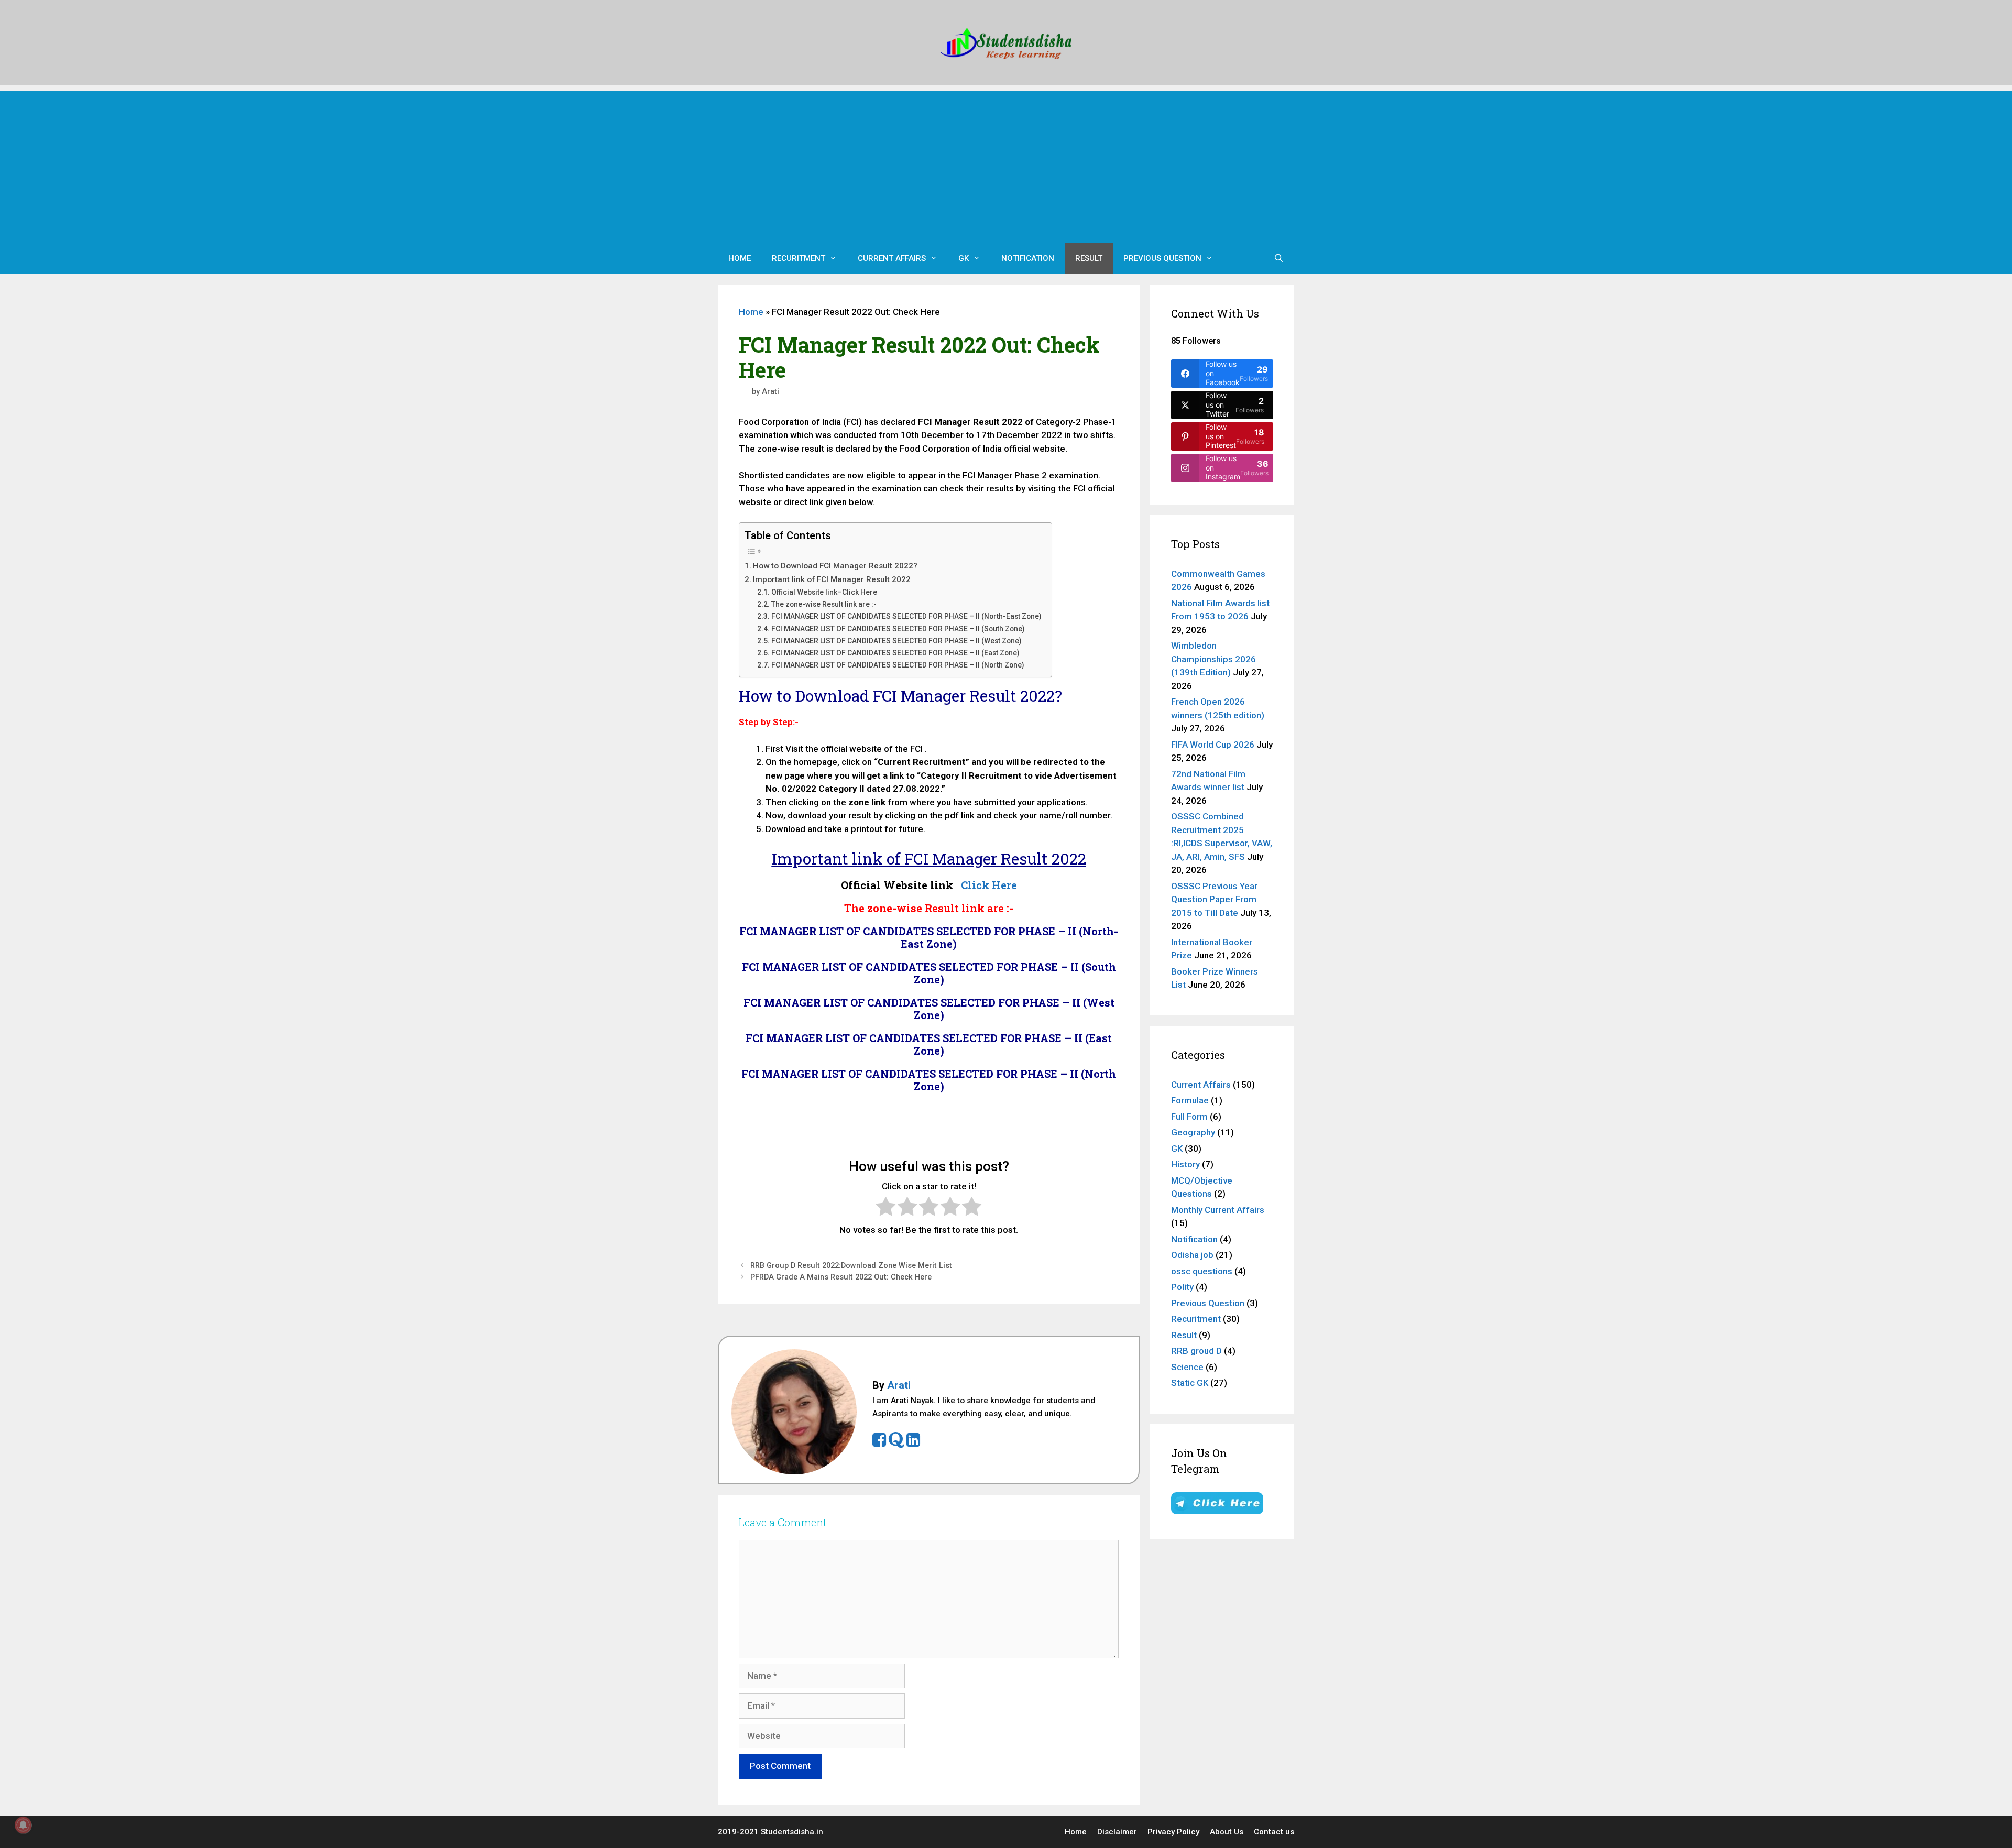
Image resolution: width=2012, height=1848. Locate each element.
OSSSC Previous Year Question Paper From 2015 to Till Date (1214, 899)
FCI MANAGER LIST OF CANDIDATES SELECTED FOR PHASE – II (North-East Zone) (906, 616)
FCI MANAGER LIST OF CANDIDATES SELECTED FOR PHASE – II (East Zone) (895, 653)
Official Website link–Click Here (824, 592)
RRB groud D (1196, 1351)
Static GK (1190, 1383)
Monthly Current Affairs (1218, 1210)
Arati (899, 1385)
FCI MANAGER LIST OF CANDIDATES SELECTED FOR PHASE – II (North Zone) (898, 665)
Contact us (1274, 1832)
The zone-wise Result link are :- (824, 604)
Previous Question (1162, 258)
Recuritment (799, 258)
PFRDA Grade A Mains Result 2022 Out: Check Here (841, 1277)
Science (1187, 1367)
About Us (1227, 1832)
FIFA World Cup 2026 (1213, 745)
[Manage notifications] (23, 1825)
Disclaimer (1117, 1832)
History (1185, 1164)
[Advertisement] (1006, 164)
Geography (1193, 1132)
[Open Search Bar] (1279, 258)
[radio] (886, 1209)
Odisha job (1192, 1255)
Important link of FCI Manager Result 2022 (832, 579)
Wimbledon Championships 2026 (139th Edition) (1213, 659)
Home (740, 258)
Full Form (1189, 1117)
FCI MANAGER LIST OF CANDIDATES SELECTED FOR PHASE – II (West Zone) (896, 641)
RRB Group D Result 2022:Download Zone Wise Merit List (851, 1266)
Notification (1028, 258)
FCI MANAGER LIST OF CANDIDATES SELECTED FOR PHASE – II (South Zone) (898, 629)
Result (1089, 258)
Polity (1182, 1287)
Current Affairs (892, 258)
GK (964, 258)
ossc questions (1202, 1271)
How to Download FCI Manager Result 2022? (835, 566)
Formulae (1190, 1100)
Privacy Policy (1173, 1832)
